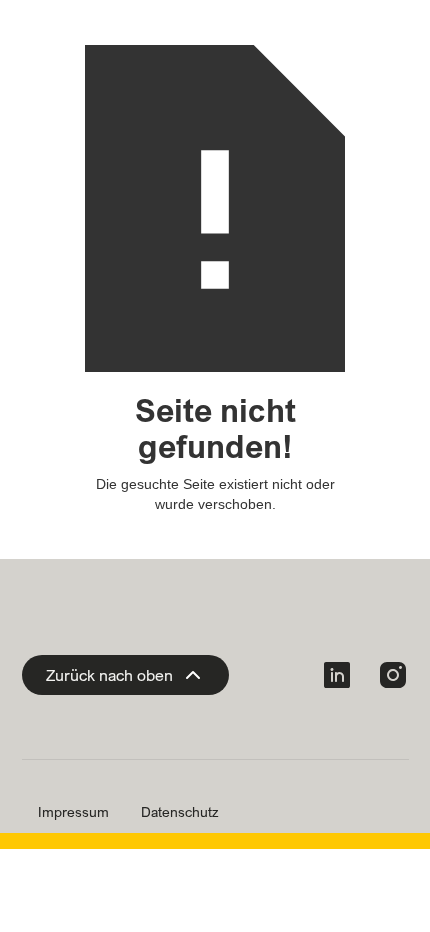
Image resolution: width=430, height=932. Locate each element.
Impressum (73, 812)
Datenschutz (179, 812)
